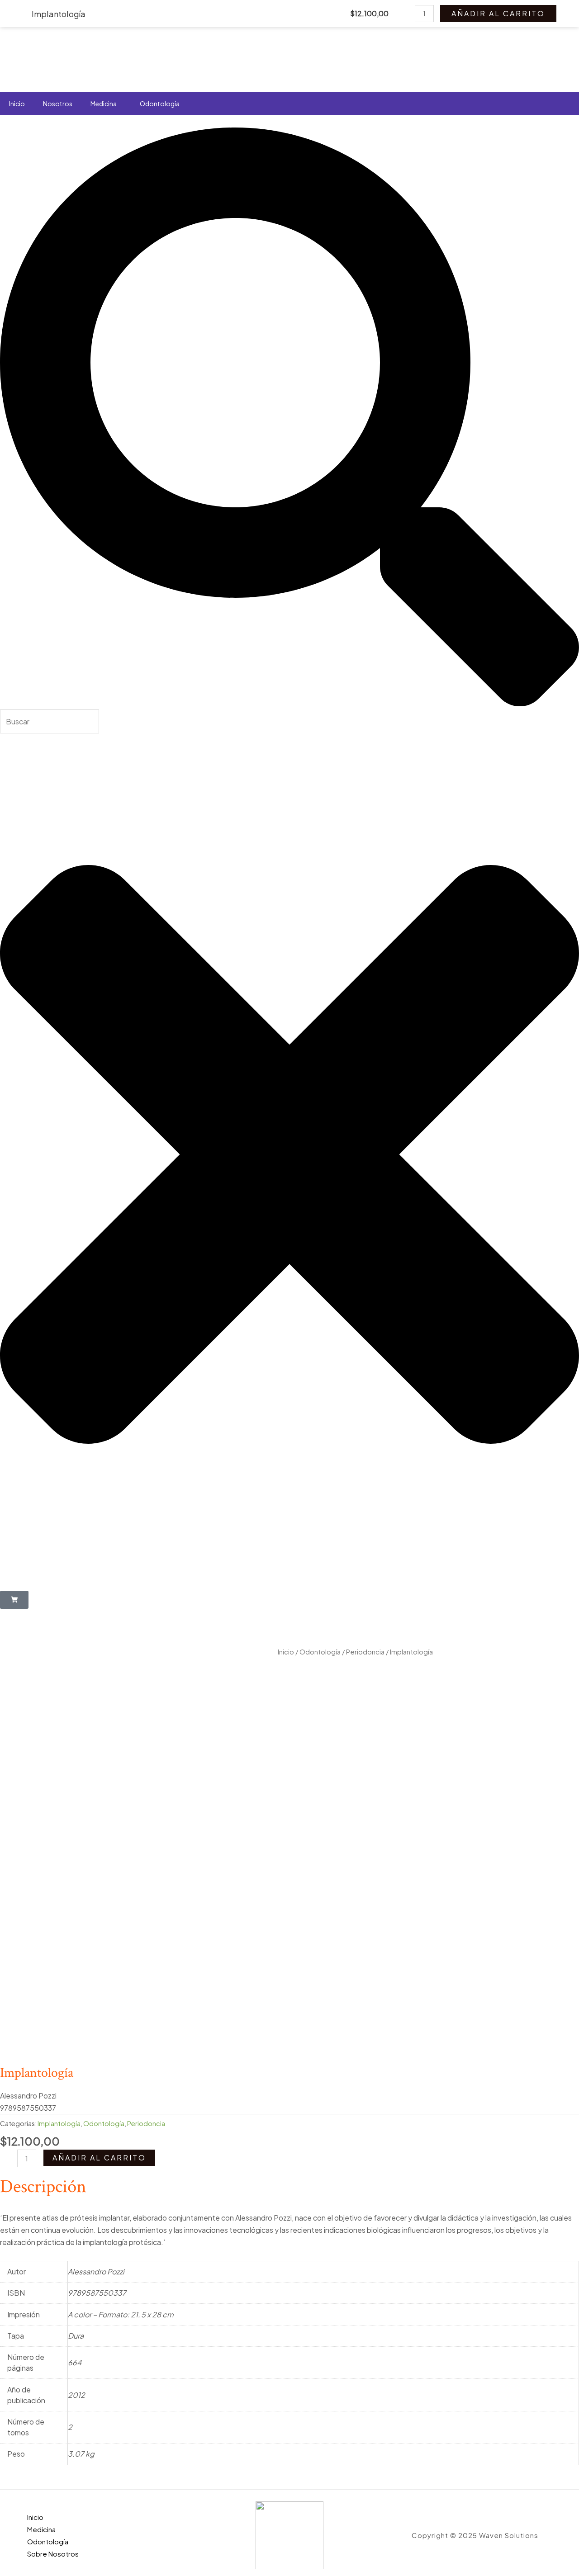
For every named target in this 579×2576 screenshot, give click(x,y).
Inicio (17, 104)
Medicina (104, 104)
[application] (120, 104)
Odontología (160, 104)
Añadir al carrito (99, 2158)
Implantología (59, 2123)
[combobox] (50, 721)
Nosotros (58, 104)
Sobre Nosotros (53, 2554)
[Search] (289, 703)
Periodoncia (365, 1652)
